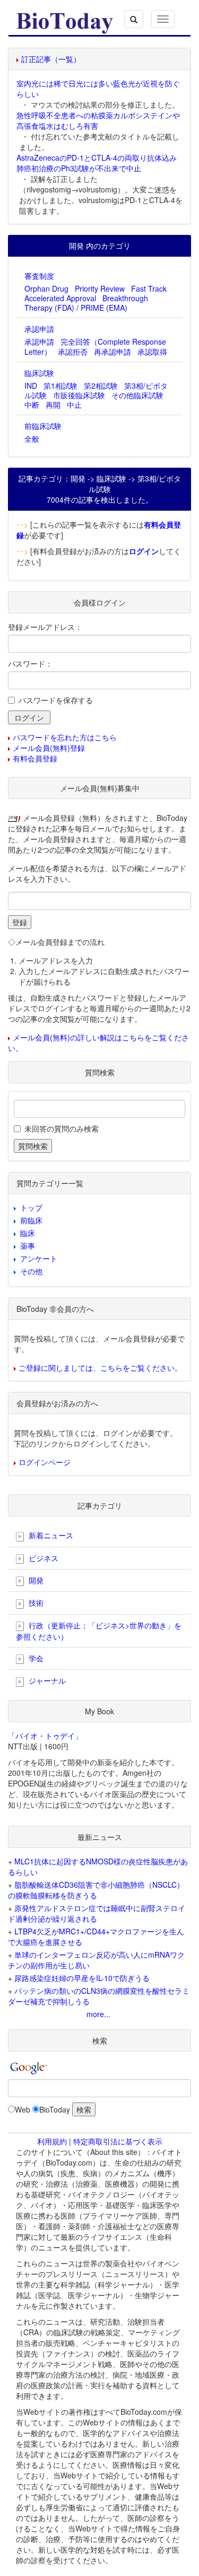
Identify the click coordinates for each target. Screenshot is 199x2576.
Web (23, 2109)
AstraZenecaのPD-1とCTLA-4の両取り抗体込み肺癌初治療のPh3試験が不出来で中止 (97, 163)
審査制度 (39, 276)
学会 (35, 1658)
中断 (32, 405)
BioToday (55, 2109)
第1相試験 (60, 385)
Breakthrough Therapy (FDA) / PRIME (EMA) (86, 303)
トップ (31, 1207)
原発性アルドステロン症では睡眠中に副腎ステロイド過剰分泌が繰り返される (97, 1913)
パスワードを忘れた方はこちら (65, 737)
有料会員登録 (35, 758)
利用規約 (52, 2141)
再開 (53, 405)
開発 (35, 1580)
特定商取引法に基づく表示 (118, 2141)
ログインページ (45, 1462)
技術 (35, 1602)
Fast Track (149, 288)
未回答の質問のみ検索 (62, 1128)
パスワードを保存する (56, 700)
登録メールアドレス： (45, 627)
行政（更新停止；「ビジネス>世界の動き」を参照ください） (99, 1631)
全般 (32, 439)
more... (98, 2014)
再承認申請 (113, 352)
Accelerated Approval (60, 298)
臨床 (28, 1233)
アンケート (39, 1258)
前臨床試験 (43, 426)
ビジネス (42, 1558)
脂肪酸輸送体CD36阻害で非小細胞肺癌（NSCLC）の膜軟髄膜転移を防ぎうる (96, 1890)
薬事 (28, 1246)
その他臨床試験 (137, 395)
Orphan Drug (46, 288)
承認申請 (39, 329)
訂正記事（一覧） (51, 59)
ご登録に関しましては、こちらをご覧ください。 (100, 1368)
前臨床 (31, 1220)
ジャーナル (46, 1680)
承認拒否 (73, 352)
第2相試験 (101, 385)
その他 (31, 1271)
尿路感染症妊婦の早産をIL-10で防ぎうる (82, 1978)
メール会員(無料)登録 (49, 748)
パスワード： (30, 663)
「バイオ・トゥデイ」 (45, 1736)
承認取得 (152, 352)
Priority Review (100, 288)
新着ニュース (50, 1535)
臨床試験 (39, 373)
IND (31, 385)
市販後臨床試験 (79, 395)
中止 (74, 405)
